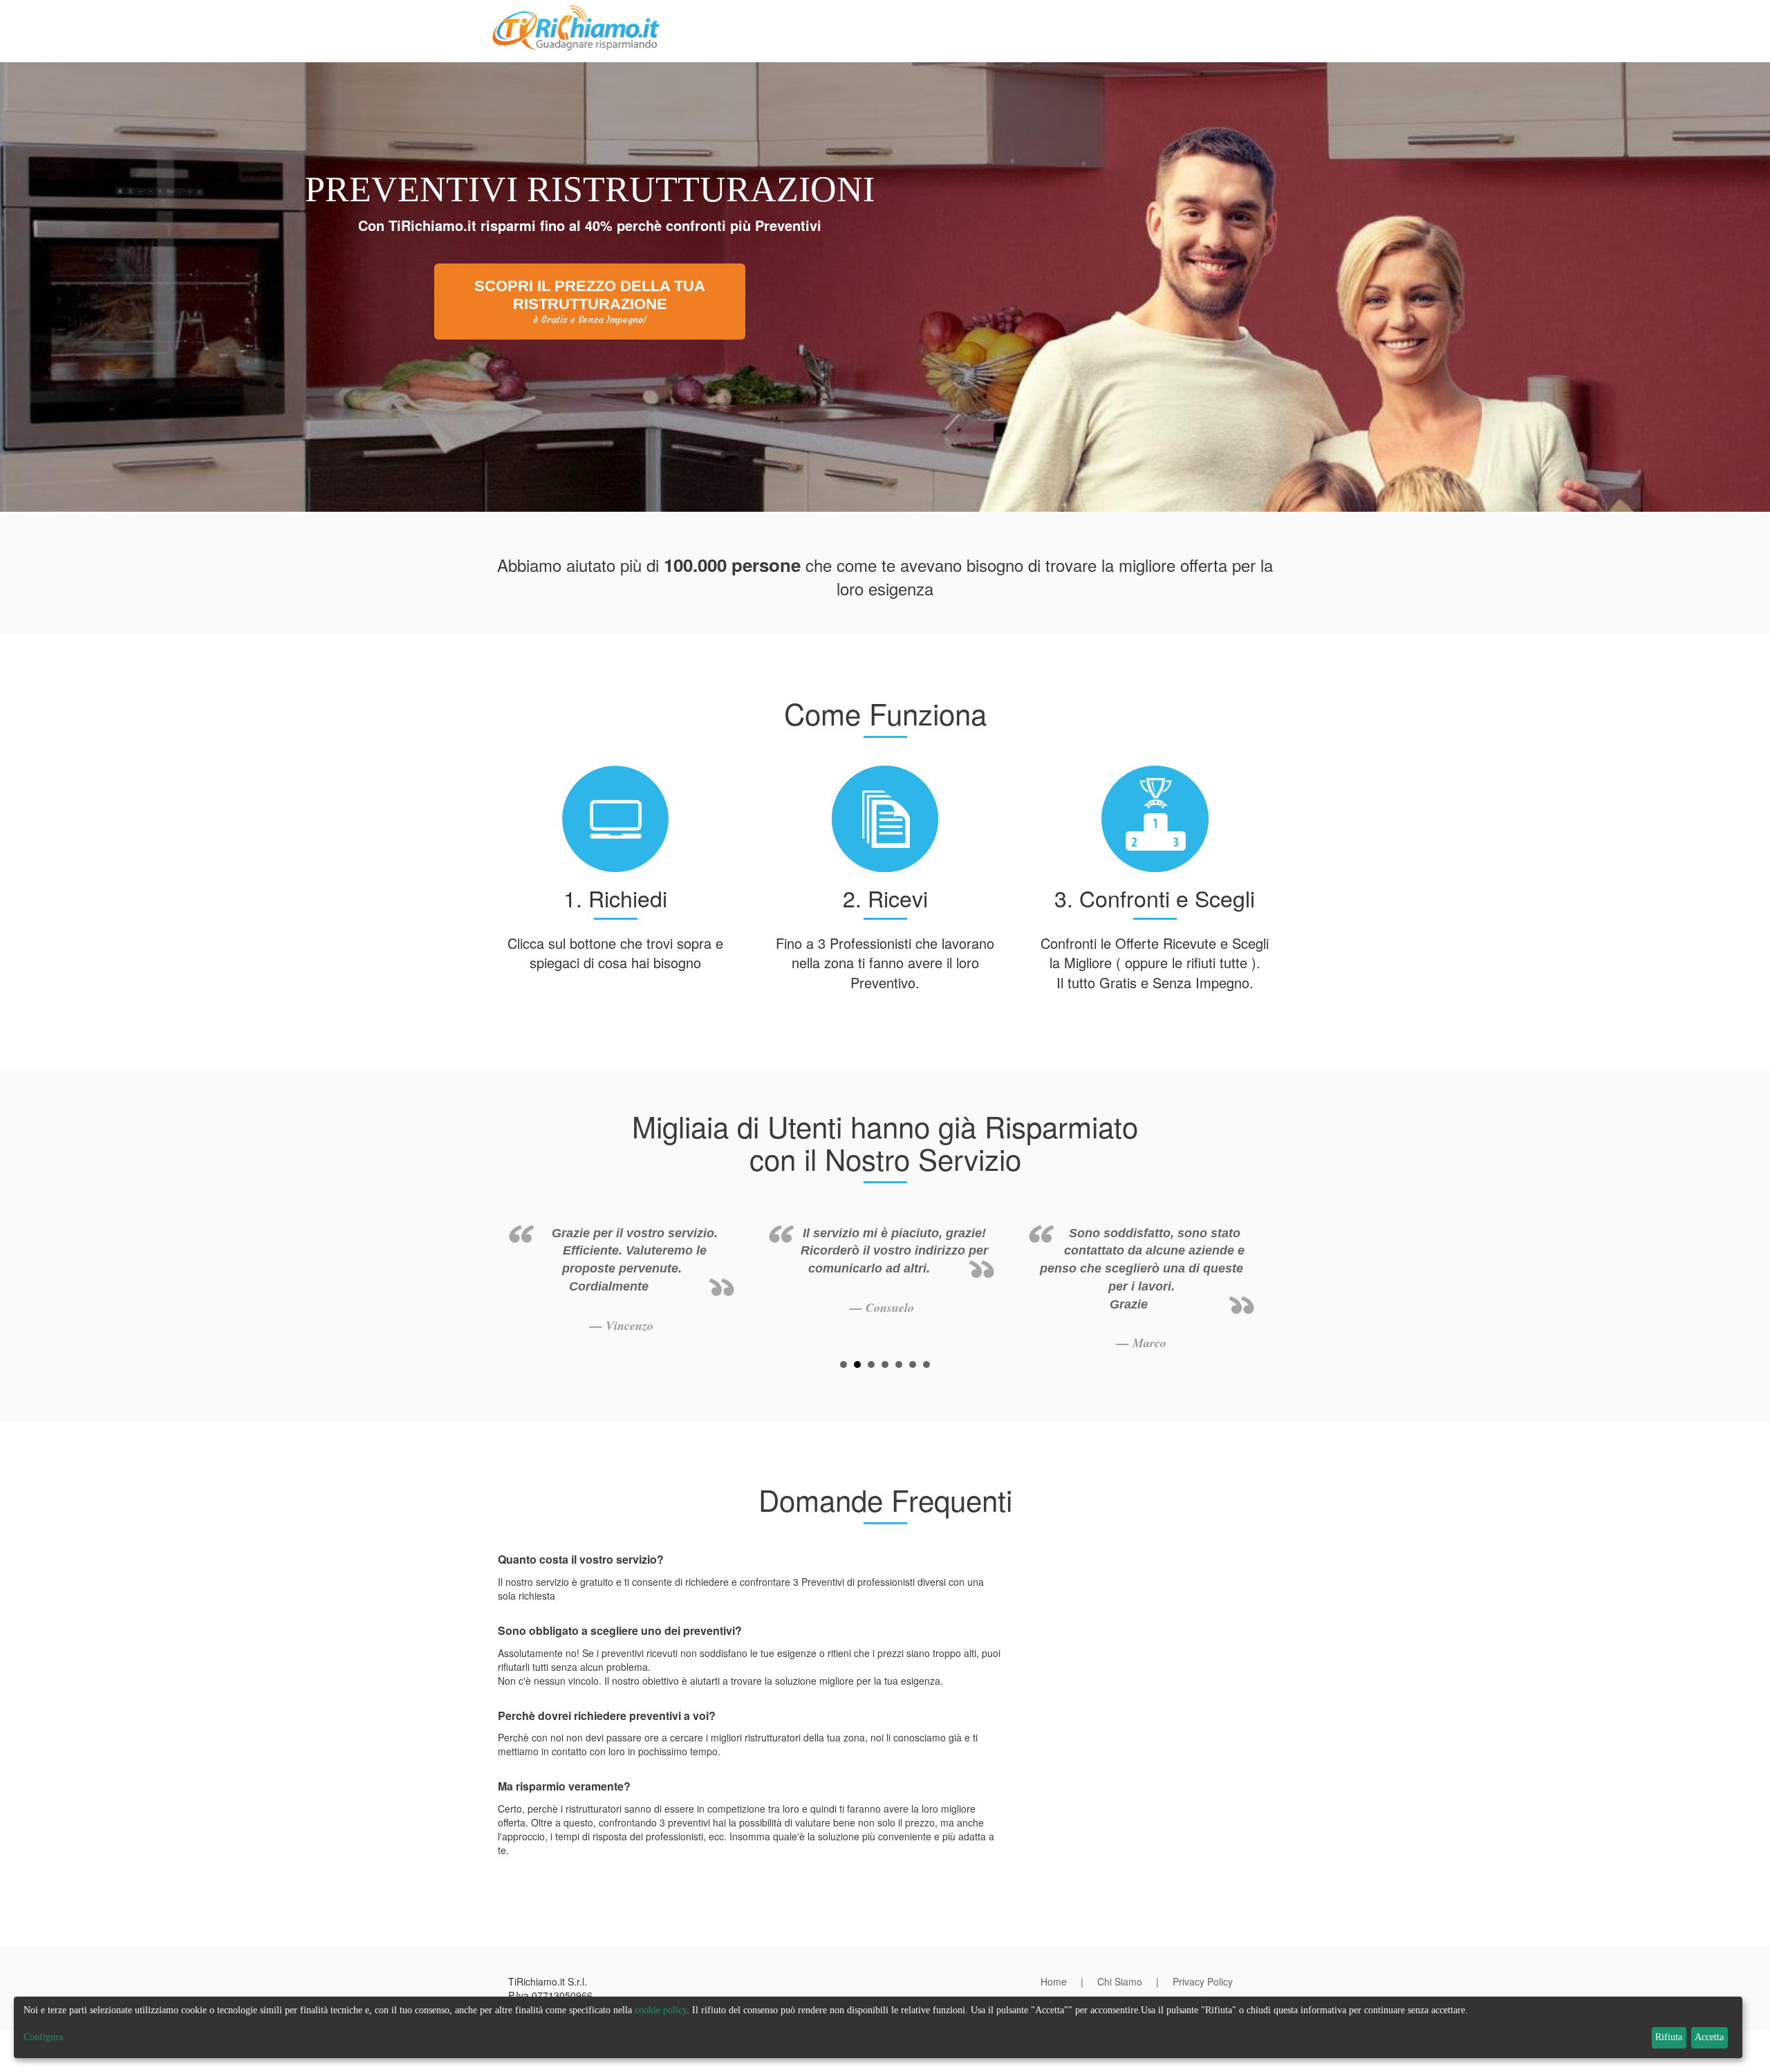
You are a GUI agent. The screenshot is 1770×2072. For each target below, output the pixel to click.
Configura (43, 2037)
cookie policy (661, 2010)
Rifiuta (1669, 2037)
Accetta (1709, 2037)
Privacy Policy (1203, 1981)
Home (1054, 1981)
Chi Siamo (1120, 1981)
